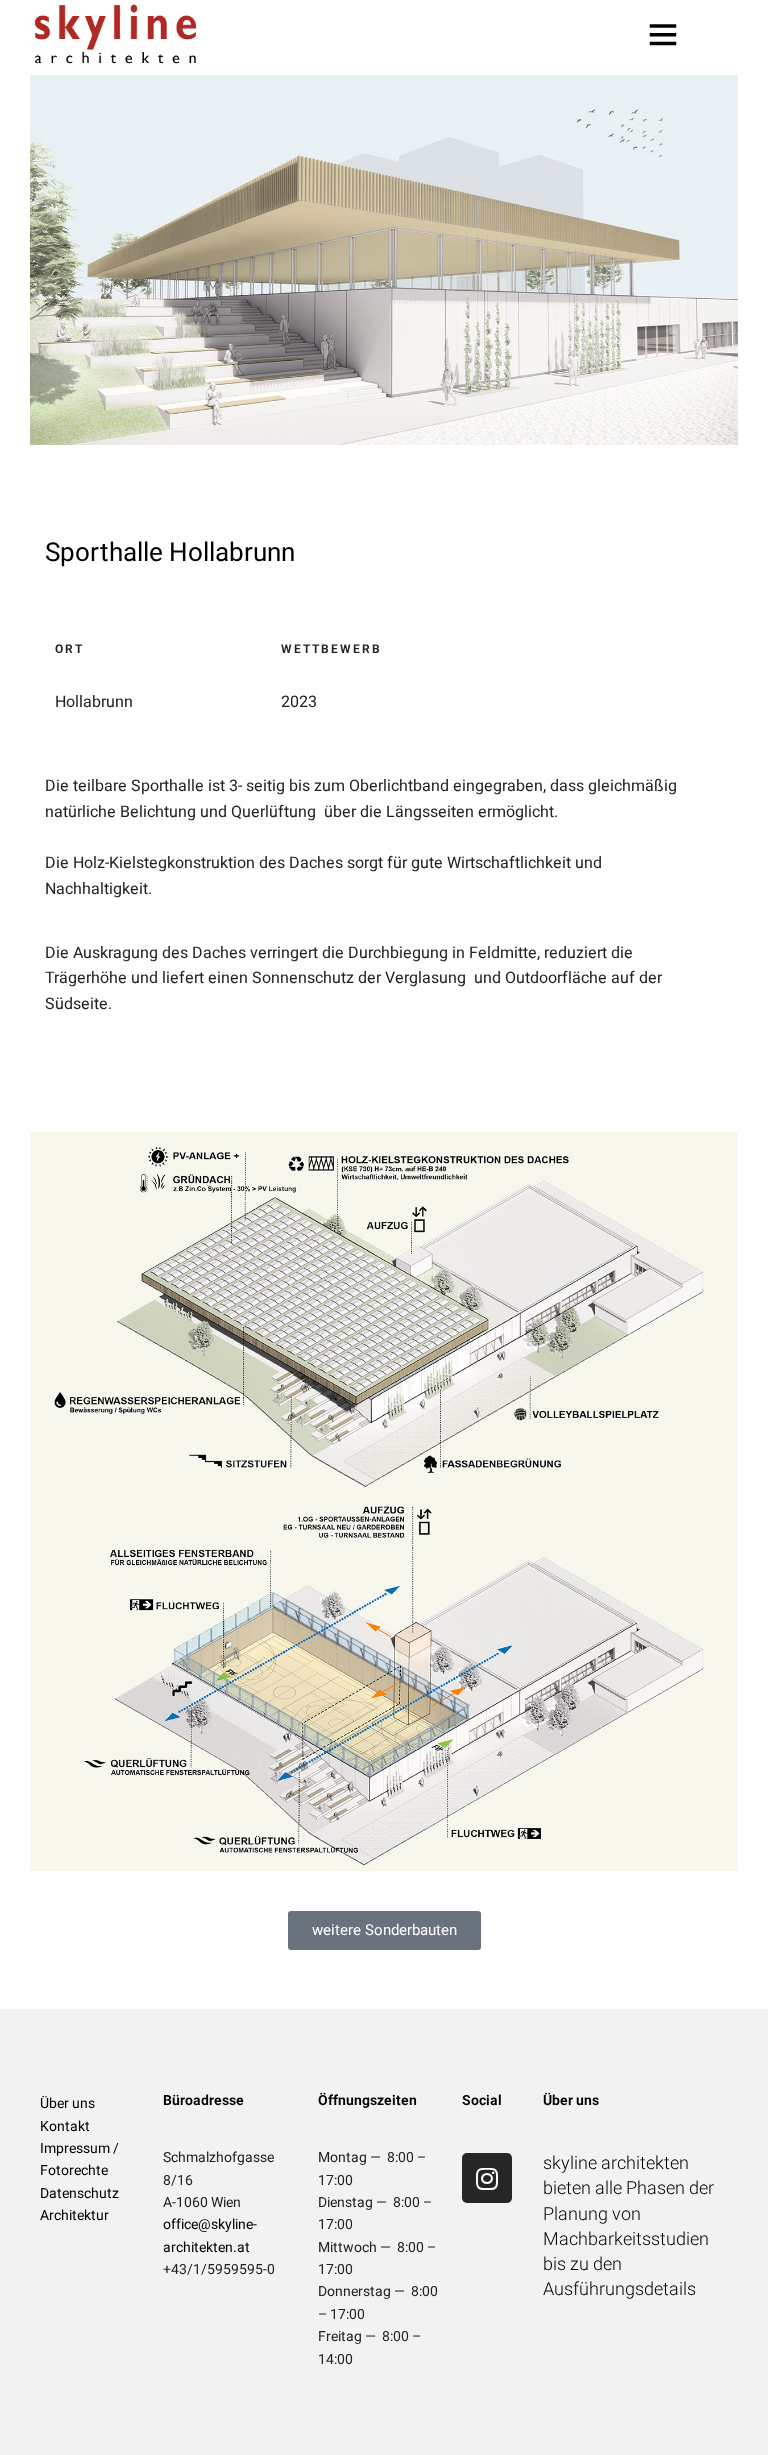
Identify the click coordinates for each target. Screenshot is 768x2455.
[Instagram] (487, 2178)
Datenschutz (79, 2193)
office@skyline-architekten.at (210, 2235)
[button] (384, 1930)
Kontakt (65, 2126)
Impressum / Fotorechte (79, 2159)
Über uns (67, 2103)
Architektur (74, 2215)
